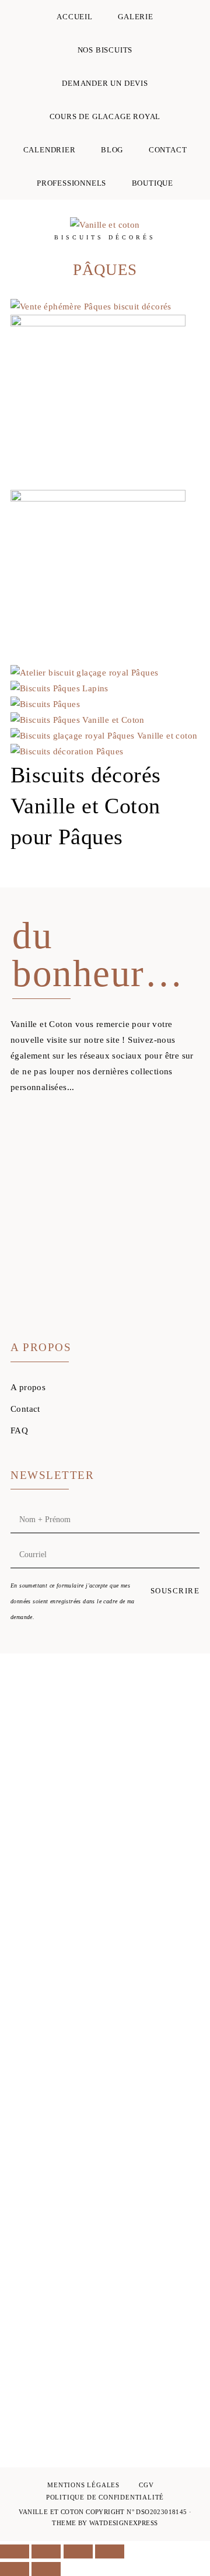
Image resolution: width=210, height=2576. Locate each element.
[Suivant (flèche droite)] (46, 2569)
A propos (28, 1387)
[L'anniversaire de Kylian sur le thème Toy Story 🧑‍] (33, 2289)
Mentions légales (83, 2485)
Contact (25, 1409)
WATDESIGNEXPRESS (123, 2523)
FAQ (19, 1430)
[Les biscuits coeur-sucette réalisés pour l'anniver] (177, 2305)
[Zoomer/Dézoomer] (15, 2551)
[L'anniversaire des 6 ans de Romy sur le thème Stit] (177, 1795)
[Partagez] (78, 2551)
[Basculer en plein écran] (46, 2551)
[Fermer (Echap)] (110, 2551)
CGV (146, 2485)
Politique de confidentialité (105, 2497)
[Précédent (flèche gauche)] (15, 2569)
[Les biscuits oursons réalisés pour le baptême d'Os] (105, 2258)
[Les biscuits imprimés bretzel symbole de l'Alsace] (105, 1842)
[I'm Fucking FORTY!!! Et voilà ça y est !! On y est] (33, 1905)
